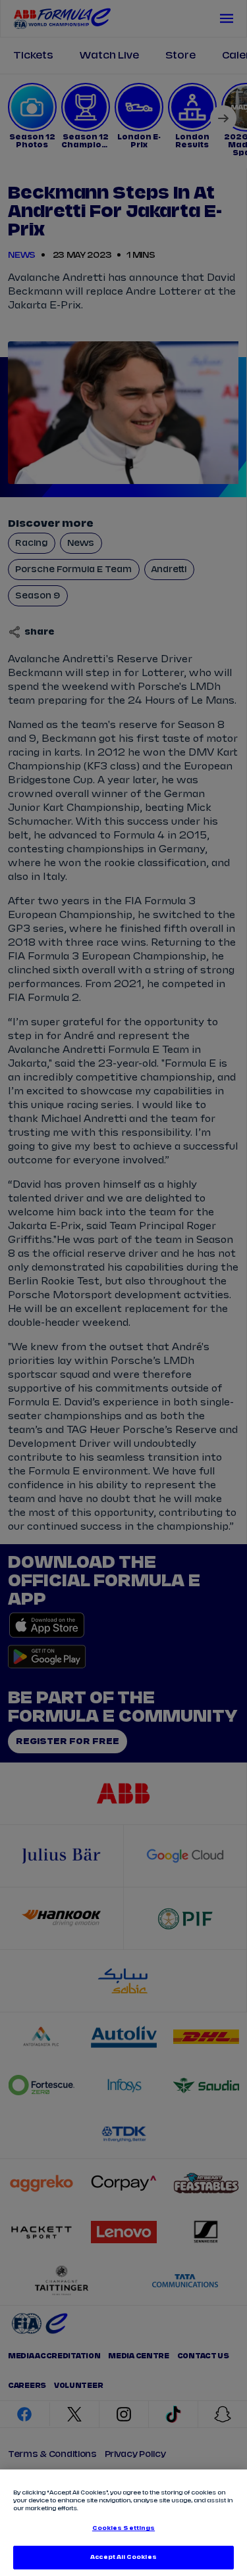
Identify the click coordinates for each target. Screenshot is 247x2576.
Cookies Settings (123, 2528)
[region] (123, 2523)
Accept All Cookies (123, 2557)
